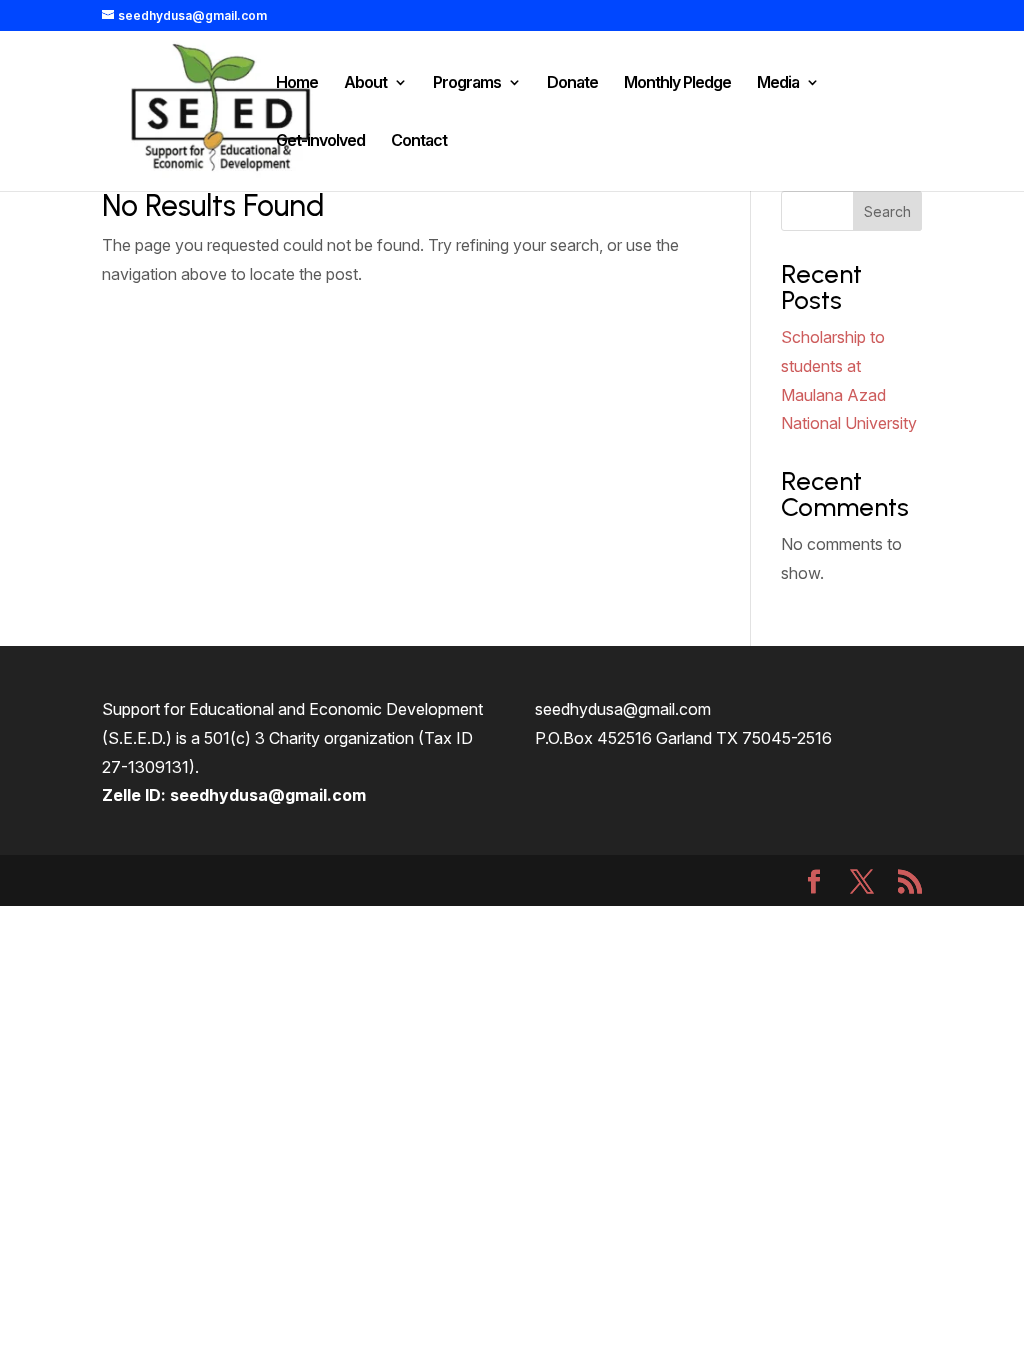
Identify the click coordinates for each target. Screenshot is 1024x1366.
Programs (467, 83)
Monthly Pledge (677, 83)
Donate (572, 83)
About (365, 83)
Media (778, 83)
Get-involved (320, 141)
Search (887, 211)
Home (297, 83)
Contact (419, 141)
